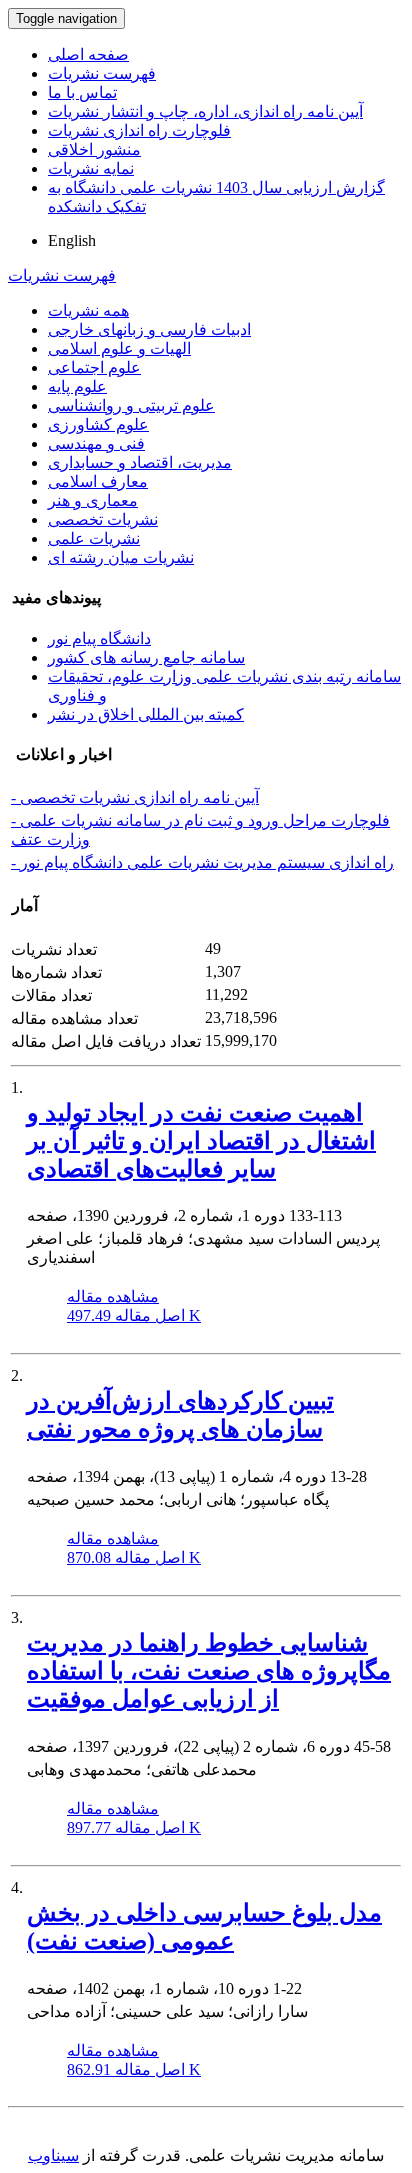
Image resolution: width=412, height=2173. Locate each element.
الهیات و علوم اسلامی (119, 348)
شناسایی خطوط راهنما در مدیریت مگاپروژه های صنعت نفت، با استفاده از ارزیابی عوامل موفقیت (209, 1671)
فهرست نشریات (102, 73)
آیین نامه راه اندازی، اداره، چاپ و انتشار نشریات (205, 111)
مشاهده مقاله (113, 1296)
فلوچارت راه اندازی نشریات (139, 130)
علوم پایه (77, 386)
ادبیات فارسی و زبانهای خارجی (149, 329)
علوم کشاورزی (98, 424)
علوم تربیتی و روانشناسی (131, 405)
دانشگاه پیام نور (99, 638)
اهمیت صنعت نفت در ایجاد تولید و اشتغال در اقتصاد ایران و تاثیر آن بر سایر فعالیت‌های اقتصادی (201, 1141)
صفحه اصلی (88, 54)
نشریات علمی (94, 538)
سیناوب (53, 2155)
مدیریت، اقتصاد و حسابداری (140, 462)
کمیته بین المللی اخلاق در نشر (146, 714)
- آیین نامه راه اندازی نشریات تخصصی (135, 797)
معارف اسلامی (98, 481)
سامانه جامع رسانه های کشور (146, 657)
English (72, 240)
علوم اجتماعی (94, 367)
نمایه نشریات (91, 168)
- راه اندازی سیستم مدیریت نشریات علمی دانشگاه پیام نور (202, 862)
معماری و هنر (93, 500)
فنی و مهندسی (96, 443)
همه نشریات (88, 310)
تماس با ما (82, 92)
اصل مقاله (134, 1315)
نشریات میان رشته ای (121, 557)
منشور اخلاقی (94, 149)
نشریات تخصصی (103, 519)
